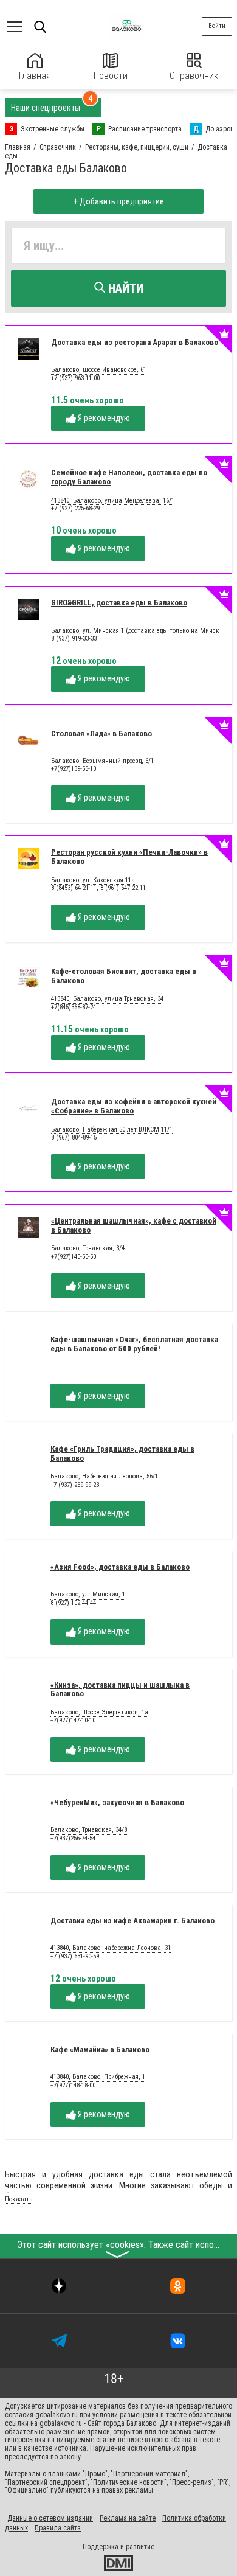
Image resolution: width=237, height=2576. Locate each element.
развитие (140, 2547)
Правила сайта (58, 2528)
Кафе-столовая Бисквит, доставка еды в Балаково (124, 976)
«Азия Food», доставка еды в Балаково (120, 1567)
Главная (35, 76)
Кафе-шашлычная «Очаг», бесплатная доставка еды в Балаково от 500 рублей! (134, 1344)
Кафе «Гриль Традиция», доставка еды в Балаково (122, 1453)
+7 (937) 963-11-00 (75, 378)
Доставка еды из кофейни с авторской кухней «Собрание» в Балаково (134, 1106)
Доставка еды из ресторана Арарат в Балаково (135, 342)
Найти (124, 288)
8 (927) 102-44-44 (73, 1603)
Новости (111, 76)
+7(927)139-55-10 (74, 769)
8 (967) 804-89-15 (74, 1137)
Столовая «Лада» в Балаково (101, 733)
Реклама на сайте (128, 2518)
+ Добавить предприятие (119, 201)
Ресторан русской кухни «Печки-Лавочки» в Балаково (129, 857)
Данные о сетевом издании (50, 2518)
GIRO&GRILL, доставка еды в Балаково (119, 603)
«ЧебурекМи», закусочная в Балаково (117, 1802)
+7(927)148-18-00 (73, 2085)
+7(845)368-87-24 (74, 1007)
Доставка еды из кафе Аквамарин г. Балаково (132, 1920)
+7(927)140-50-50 (74, 1257)
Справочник (194, 76)
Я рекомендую (103, 418)
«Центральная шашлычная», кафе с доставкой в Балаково (134, 1225)
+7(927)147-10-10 (73, 1720)
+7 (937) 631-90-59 (75, 1956)
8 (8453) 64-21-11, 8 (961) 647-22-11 (98, 888)
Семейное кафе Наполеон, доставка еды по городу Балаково (129, 477)
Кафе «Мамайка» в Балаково (100, 2049)
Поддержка (101, 2547)
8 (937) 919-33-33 (74, 639)
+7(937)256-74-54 (73, 1838)
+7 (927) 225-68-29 (75, 508)
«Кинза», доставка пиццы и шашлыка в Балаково (120, 1690)
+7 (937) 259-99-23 (75, 1485)
